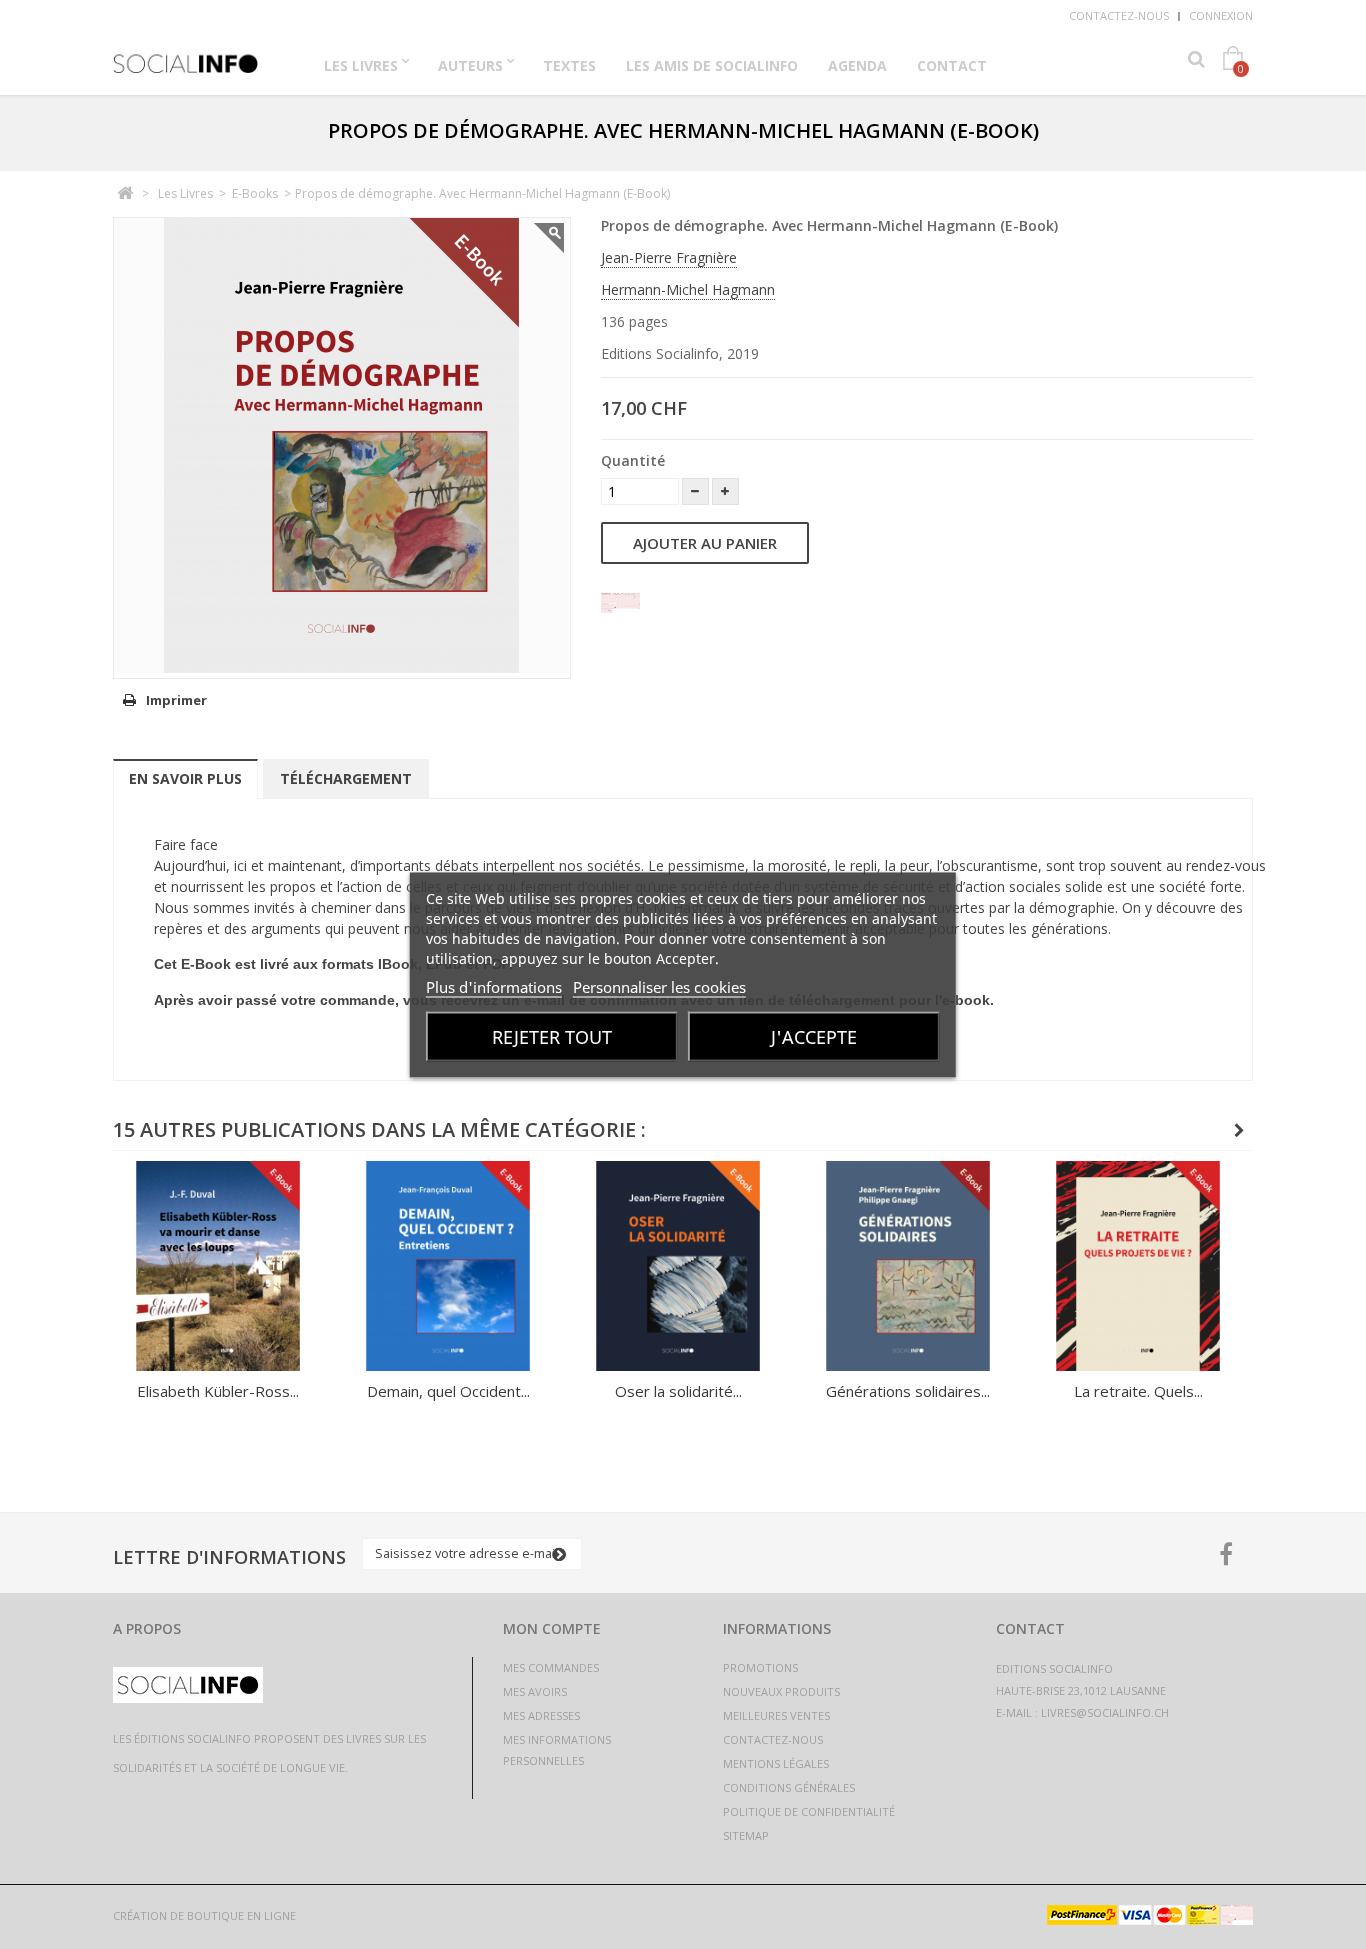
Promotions (760, 1667)
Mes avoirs (535, 1691)
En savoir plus (185, 778)
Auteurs (470, 65)
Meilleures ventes (776, 1715)
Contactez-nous (1119, 15)
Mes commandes (551, 1667)
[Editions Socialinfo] (186, 57)
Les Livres (361, 65)
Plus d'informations (494, 986)
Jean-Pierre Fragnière (669, 257)
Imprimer (176, 700)
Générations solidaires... (908, 1391)
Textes (569, 65)
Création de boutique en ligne (204, 1915)
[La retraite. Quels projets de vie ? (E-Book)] (1138, 1266)
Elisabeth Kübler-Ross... (218, 1391)
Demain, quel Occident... (448, 1391)
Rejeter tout (552, 1036)
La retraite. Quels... (1138, 1391)
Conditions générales (789, 1787)
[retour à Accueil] (124, 193)
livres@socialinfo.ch (1105, 1712)
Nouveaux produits (781, 1691)
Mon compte (552, 1628)
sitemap (746, 1835)
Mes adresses (541, 1715)
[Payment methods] (1150, 1919)
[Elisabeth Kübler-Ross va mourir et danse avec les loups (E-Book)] (218, 1266)
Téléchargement (346, 778)
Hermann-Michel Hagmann (688, 289)
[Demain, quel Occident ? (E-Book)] (448, 1266)
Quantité (633, 460)
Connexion (1221, 15)
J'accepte (814, 1036)
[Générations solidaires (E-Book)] (908, 1266)
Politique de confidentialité (809, 1811)
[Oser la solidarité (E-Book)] (678, 1266)
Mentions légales (776, 1763)
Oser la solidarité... (678, 1391)
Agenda (857, 65)
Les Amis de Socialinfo (712, 65)
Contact (952, 65)
